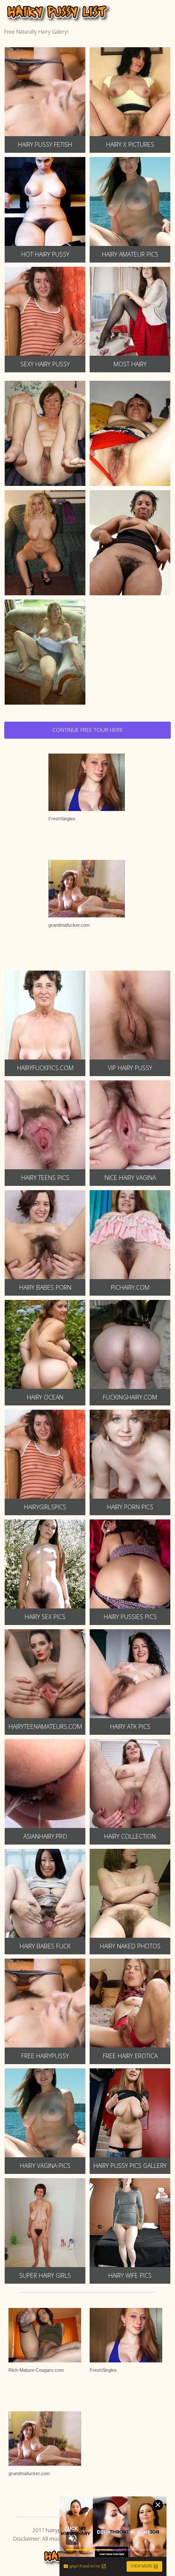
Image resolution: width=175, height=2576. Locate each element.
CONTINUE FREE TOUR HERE (87, 730)
